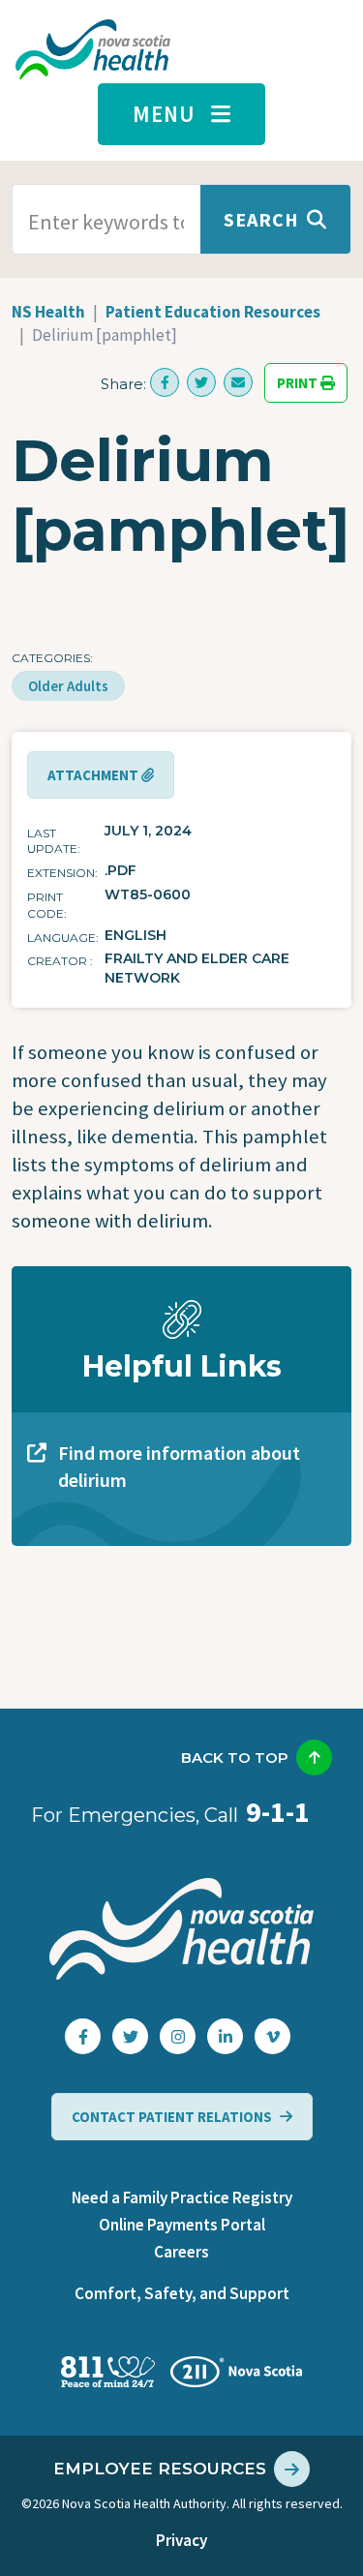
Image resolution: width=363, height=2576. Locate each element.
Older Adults (68, 686)
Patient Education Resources (213, 312)
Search (261, 219)
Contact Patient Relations (172, 2117)
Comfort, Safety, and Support (182, 2293)
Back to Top (235, 1758)
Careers (181, 2252)
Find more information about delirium (179, 1466)
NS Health (48, 312)
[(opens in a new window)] (165, 382)
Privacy (181, 2540)
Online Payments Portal (182, 2225)
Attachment (94, 775)
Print (299, 383)
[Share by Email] (238, 382)
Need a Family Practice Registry (182, 2197)
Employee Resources (160, 2469)
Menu (164, 114)
